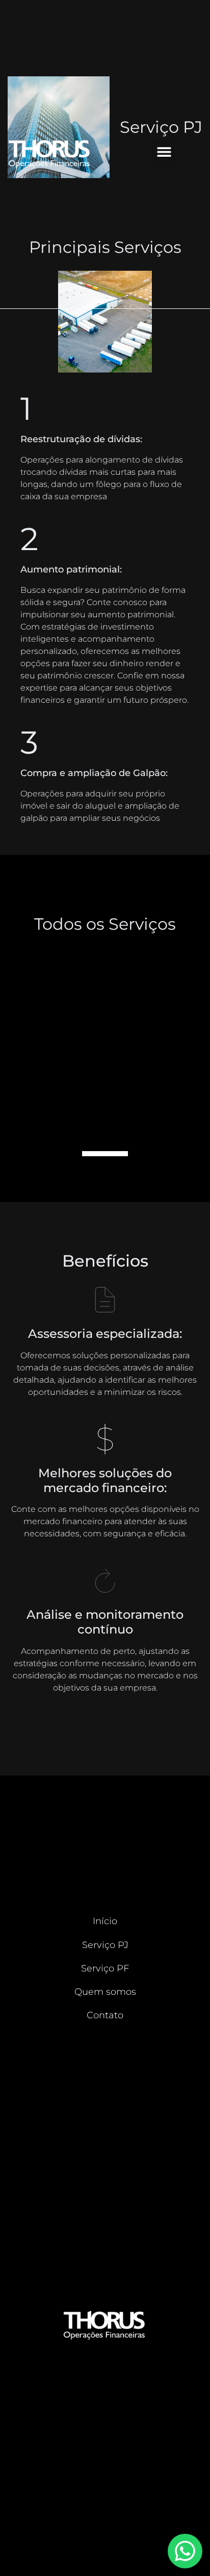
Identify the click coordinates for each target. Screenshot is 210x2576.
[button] (164, 152)
